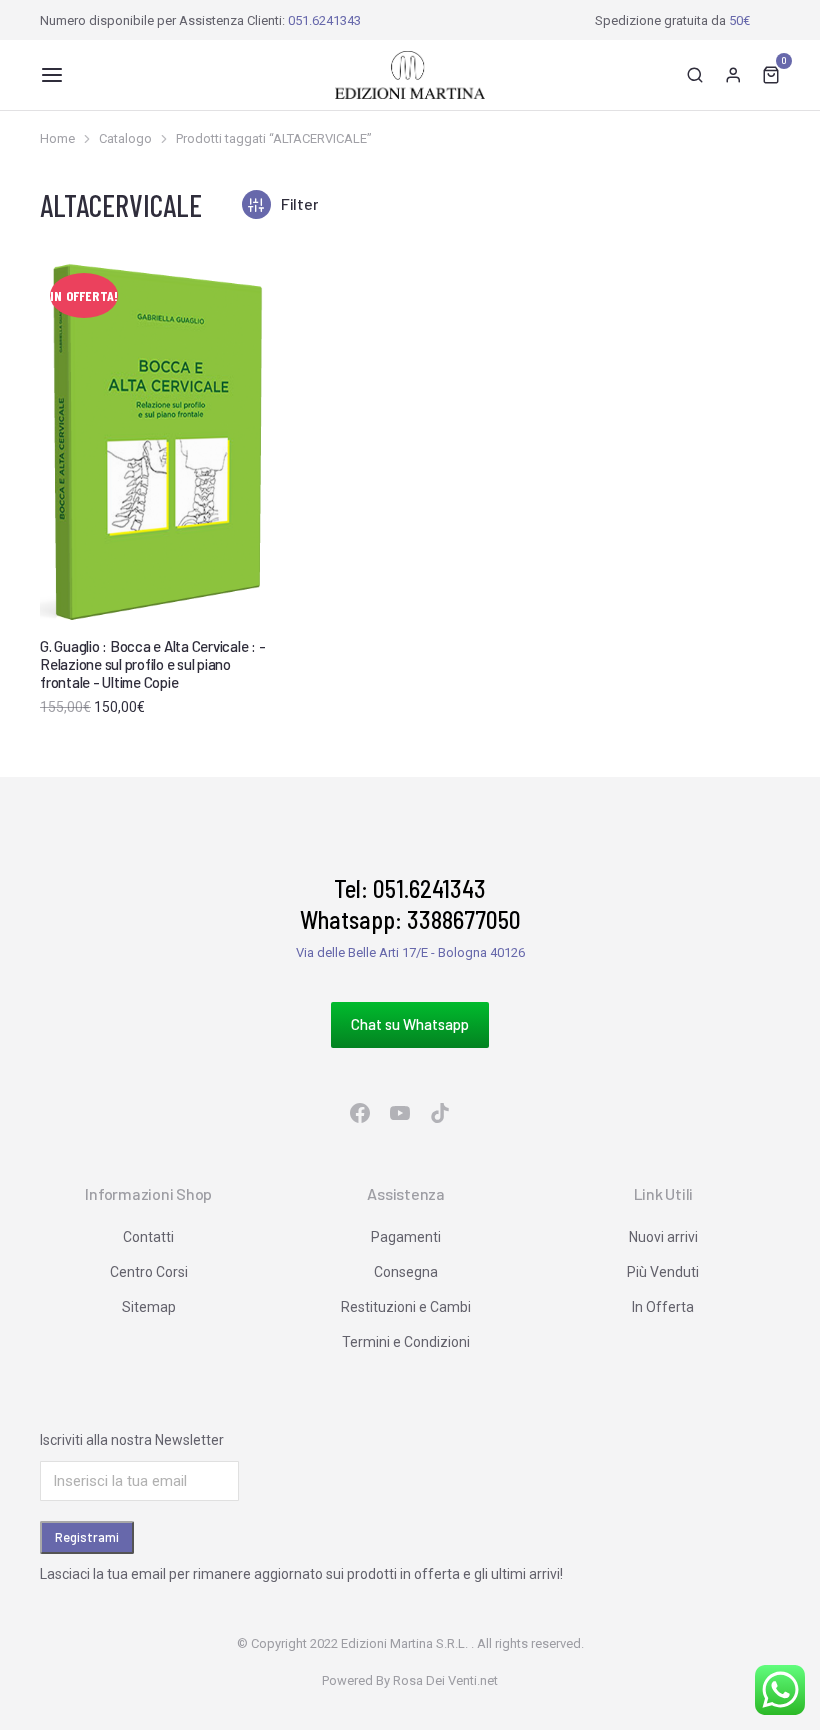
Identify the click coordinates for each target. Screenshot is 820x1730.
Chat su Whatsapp (410, 1024)
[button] (52, 75)
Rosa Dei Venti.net (445, 1680)
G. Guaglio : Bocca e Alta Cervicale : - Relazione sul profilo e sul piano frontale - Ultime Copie (152, 664)
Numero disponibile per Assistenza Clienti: (200, 20)
